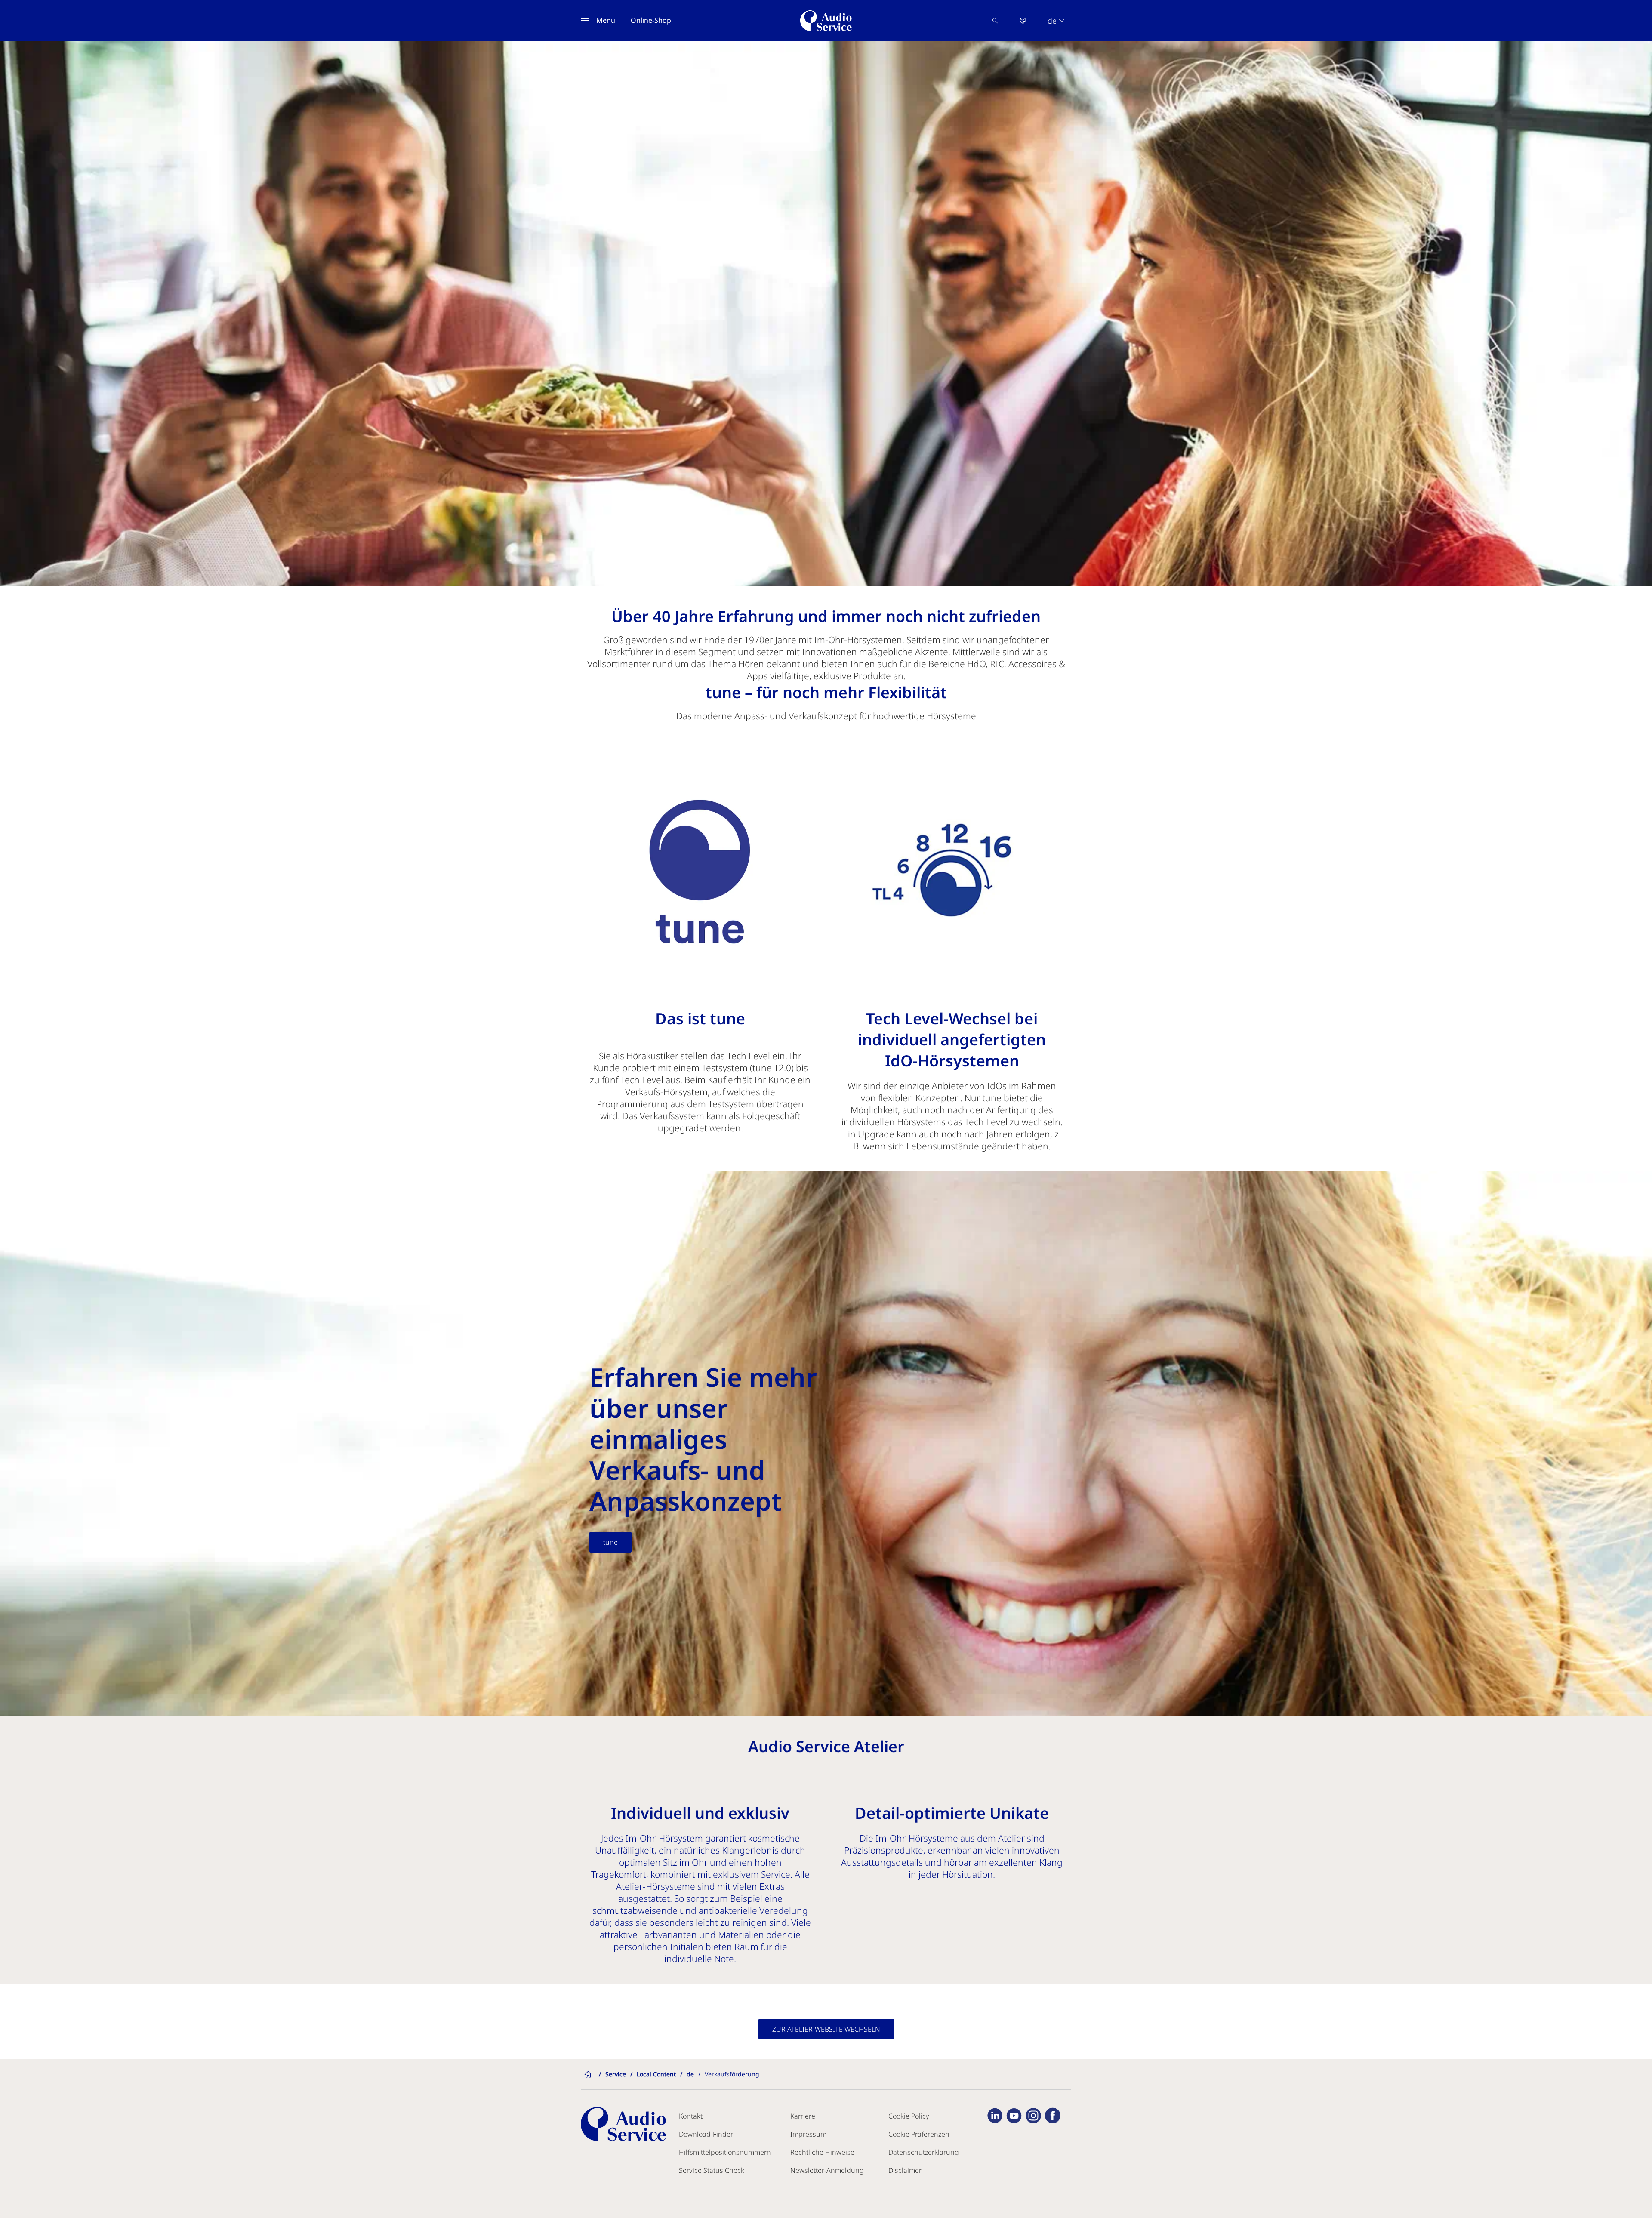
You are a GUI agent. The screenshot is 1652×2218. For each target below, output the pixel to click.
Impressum (808, 2134)
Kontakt (691, 2116)
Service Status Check (712, 2170)
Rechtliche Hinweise (822, 2152)
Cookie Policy (909, 2116)
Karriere (803, 2116)
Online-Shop (651, 20)
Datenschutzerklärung (924, 2152)
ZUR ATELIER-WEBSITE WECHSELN (826, 2029)
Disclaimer (905, 2170)
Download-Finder (706, 2134)
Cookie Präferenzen (919, 2134)
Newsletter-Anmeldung (827, 2170)
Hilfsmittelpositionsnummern (725, 2152)
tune (610, 1542)
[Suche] (995, 21)
